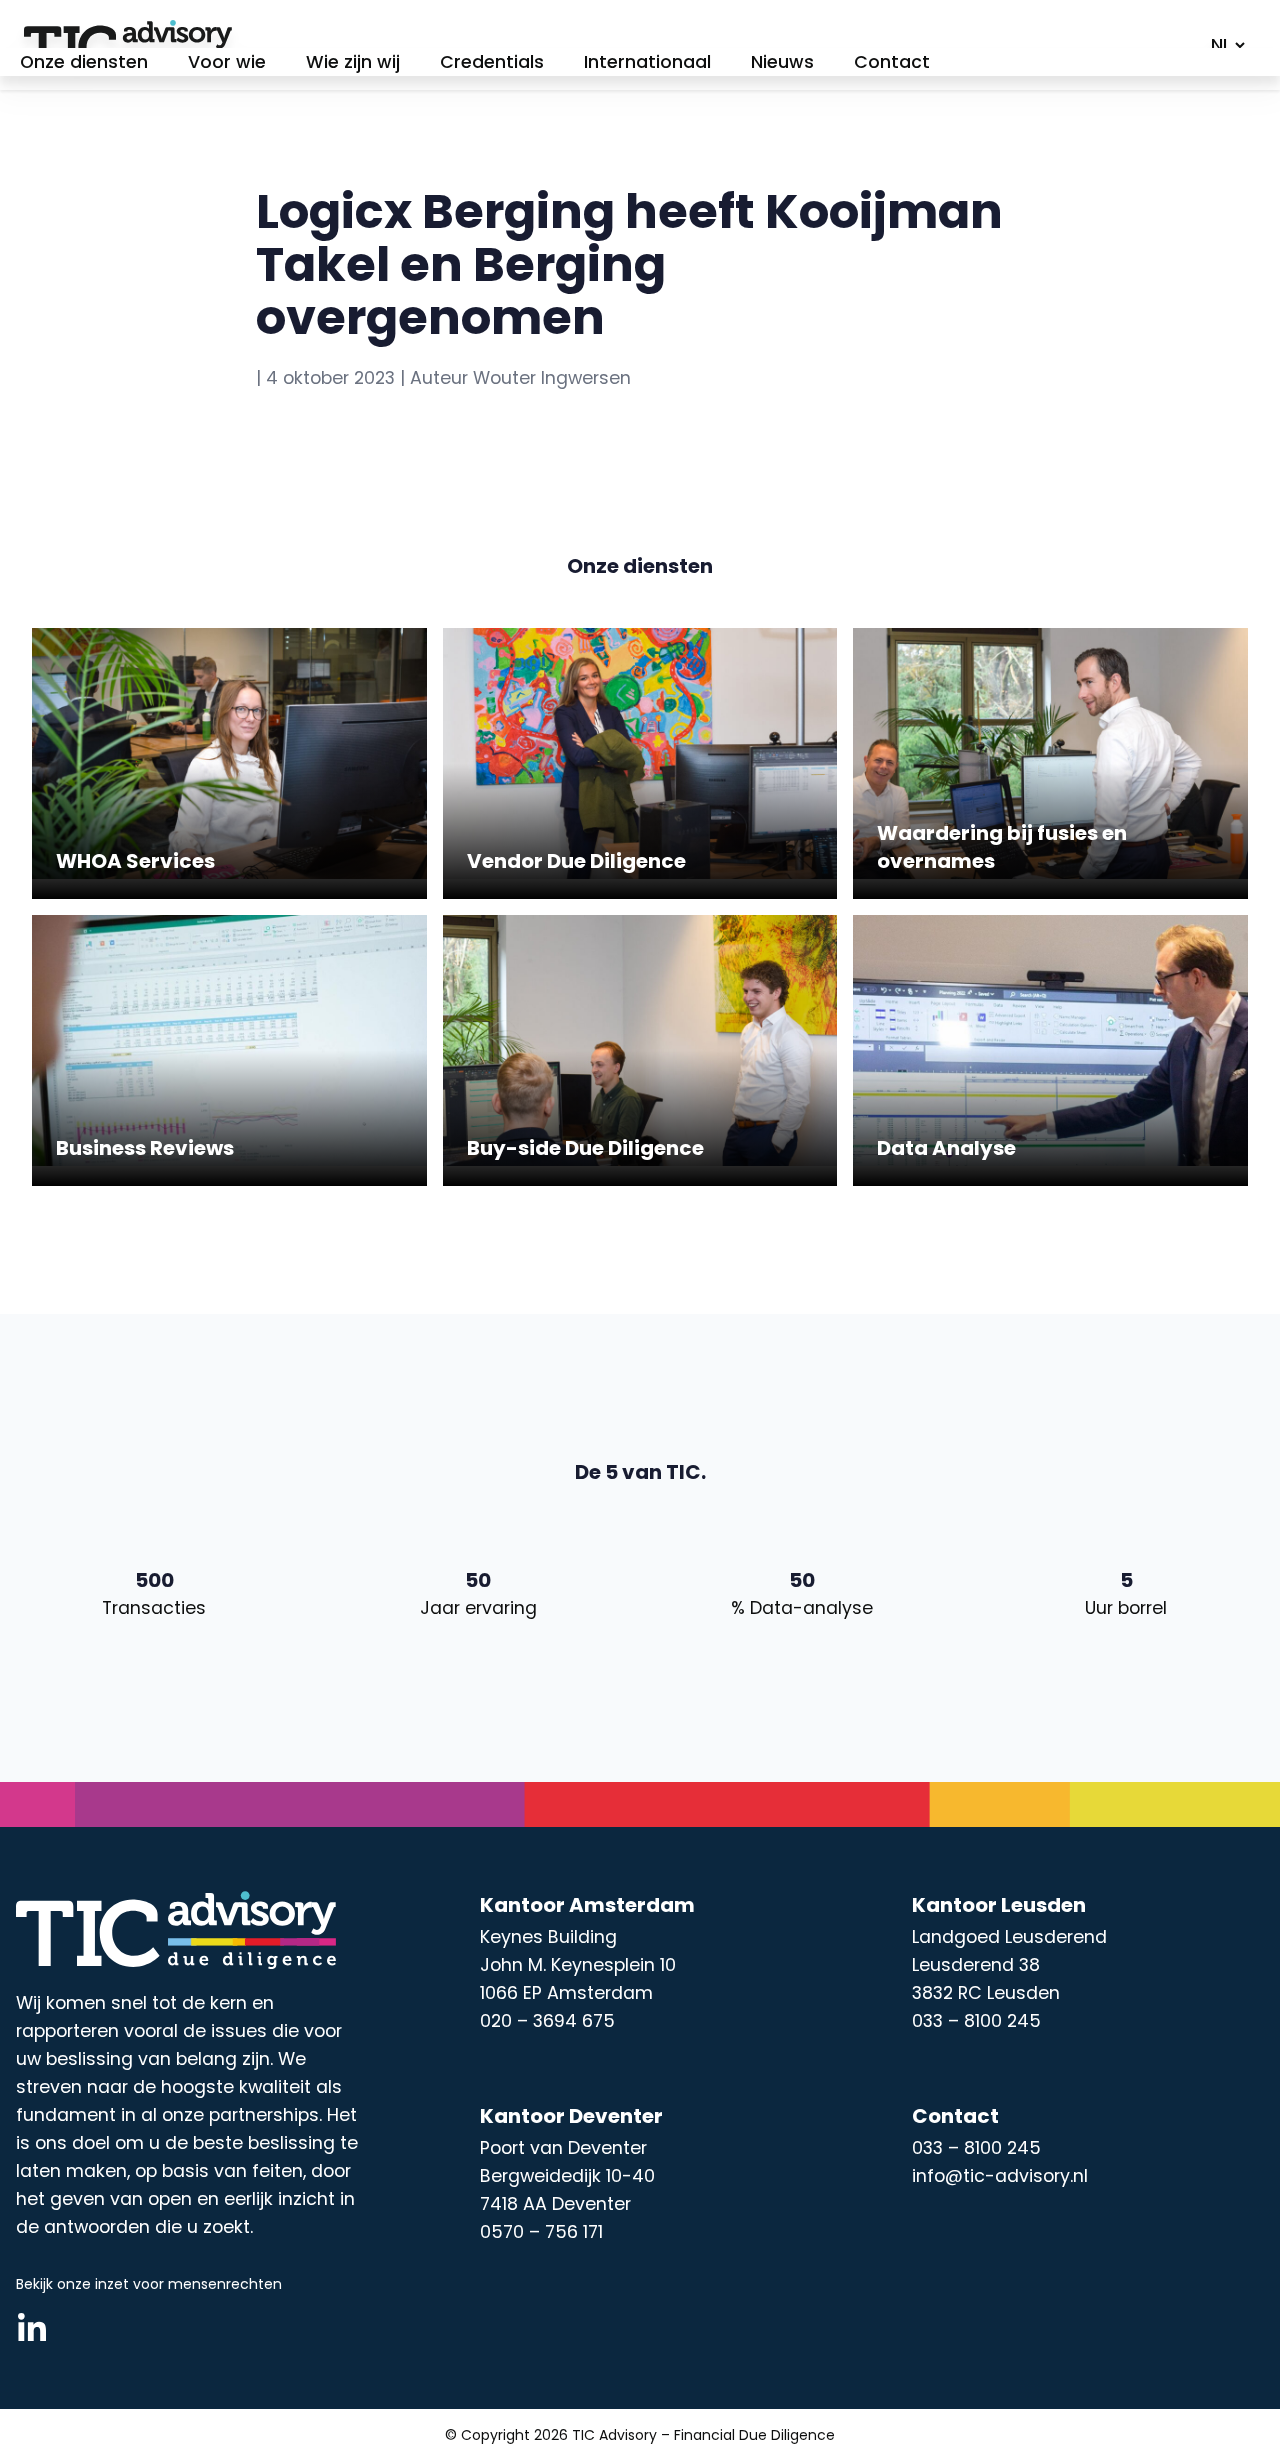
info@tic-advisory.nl (1000, 2176)
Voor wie (227, 62)
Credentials (492, 62)
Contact (892, 62)
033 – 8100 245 (976, 2148)
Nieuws (782, 62)
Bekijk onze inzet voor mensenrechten (149, 2284)
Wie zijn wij (353, 62)
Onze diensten (84, 62)
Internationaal (647, 62)
